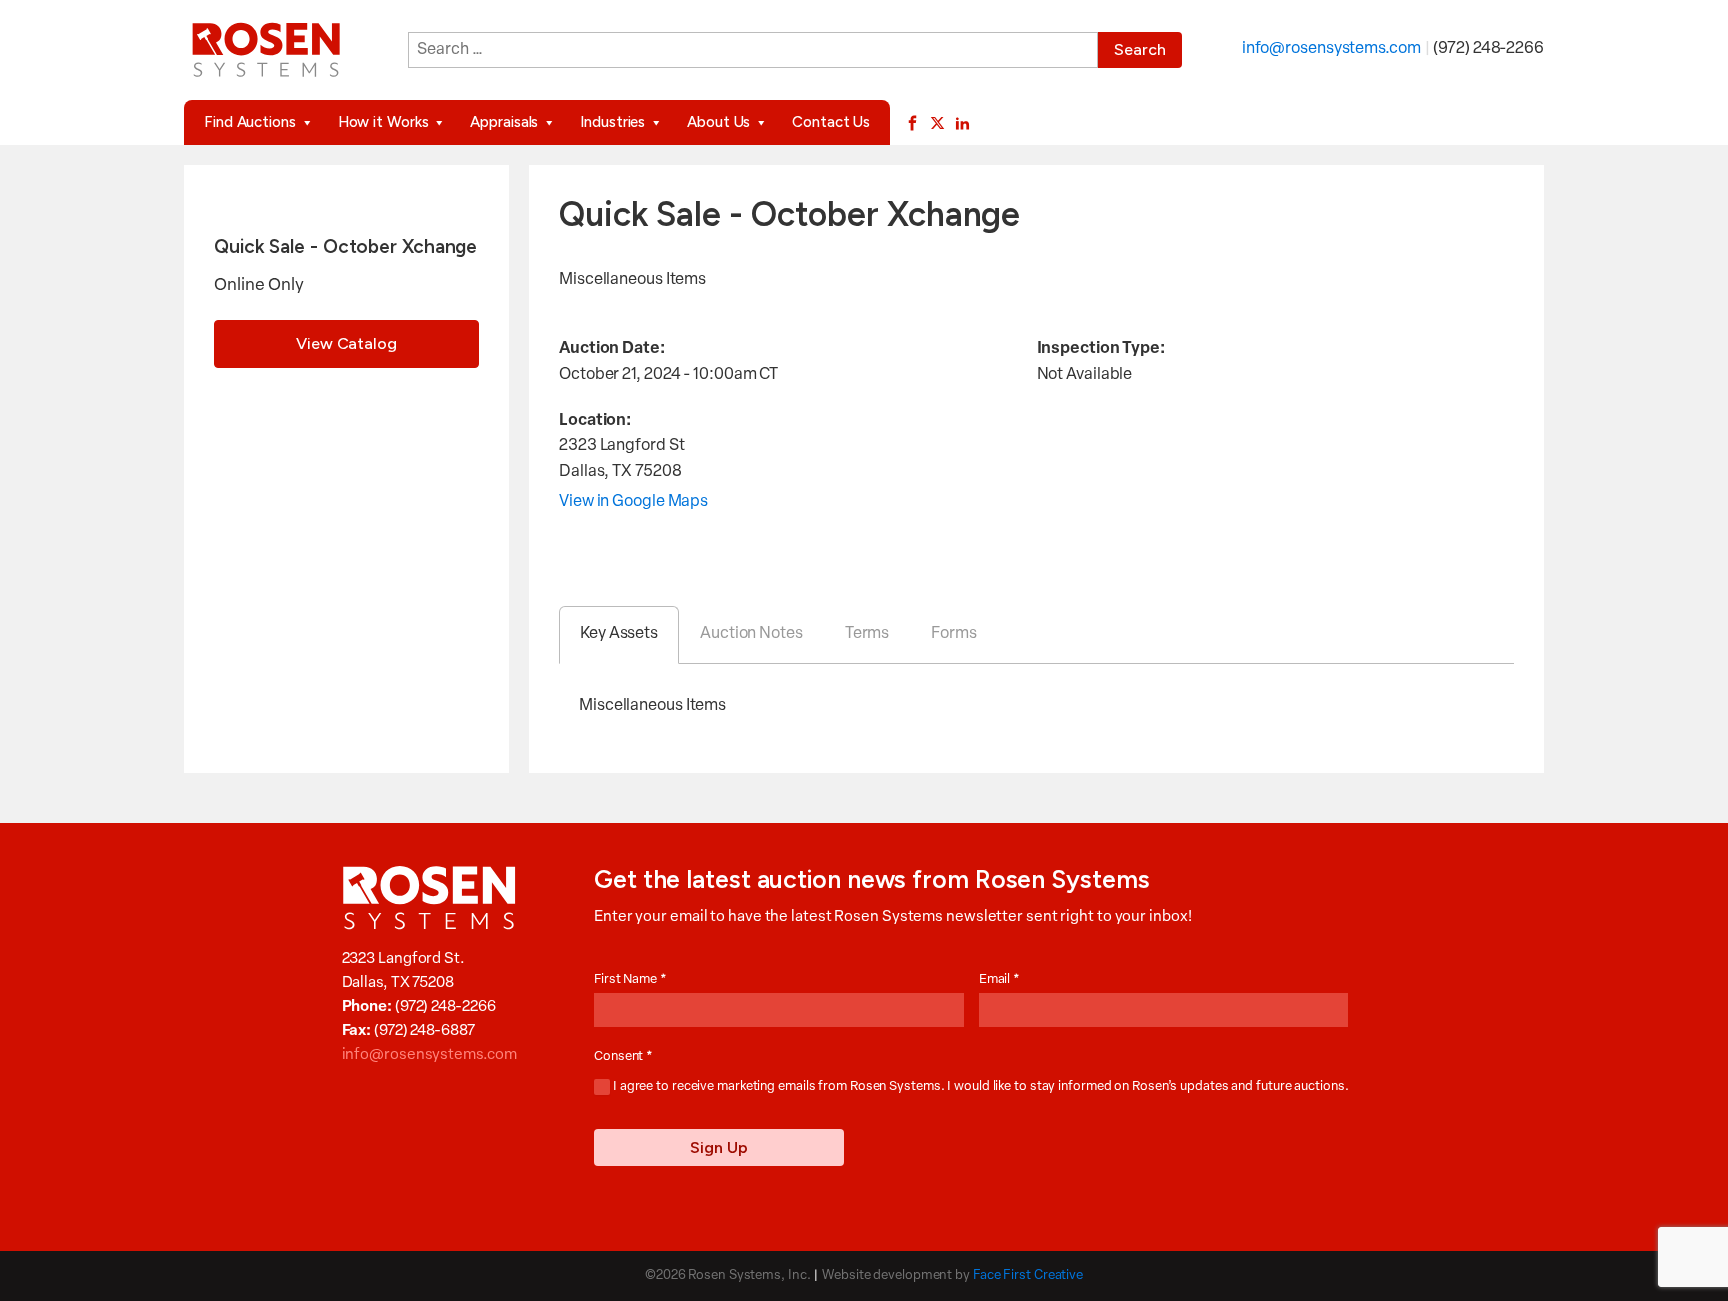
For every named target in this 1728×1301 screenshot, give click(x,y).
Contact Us (831, 122)
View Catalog (346, 343)
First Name (630, 979)
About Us (718, 122)
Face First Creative (1028, 1275)
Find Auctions (250, 122)
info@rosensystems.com (1331, 49)
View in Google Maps (633, 502)
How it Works (383, 122)
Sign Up (719, 1147)
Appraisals (504, 122)
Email (999, 979)
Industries (612, 122)
